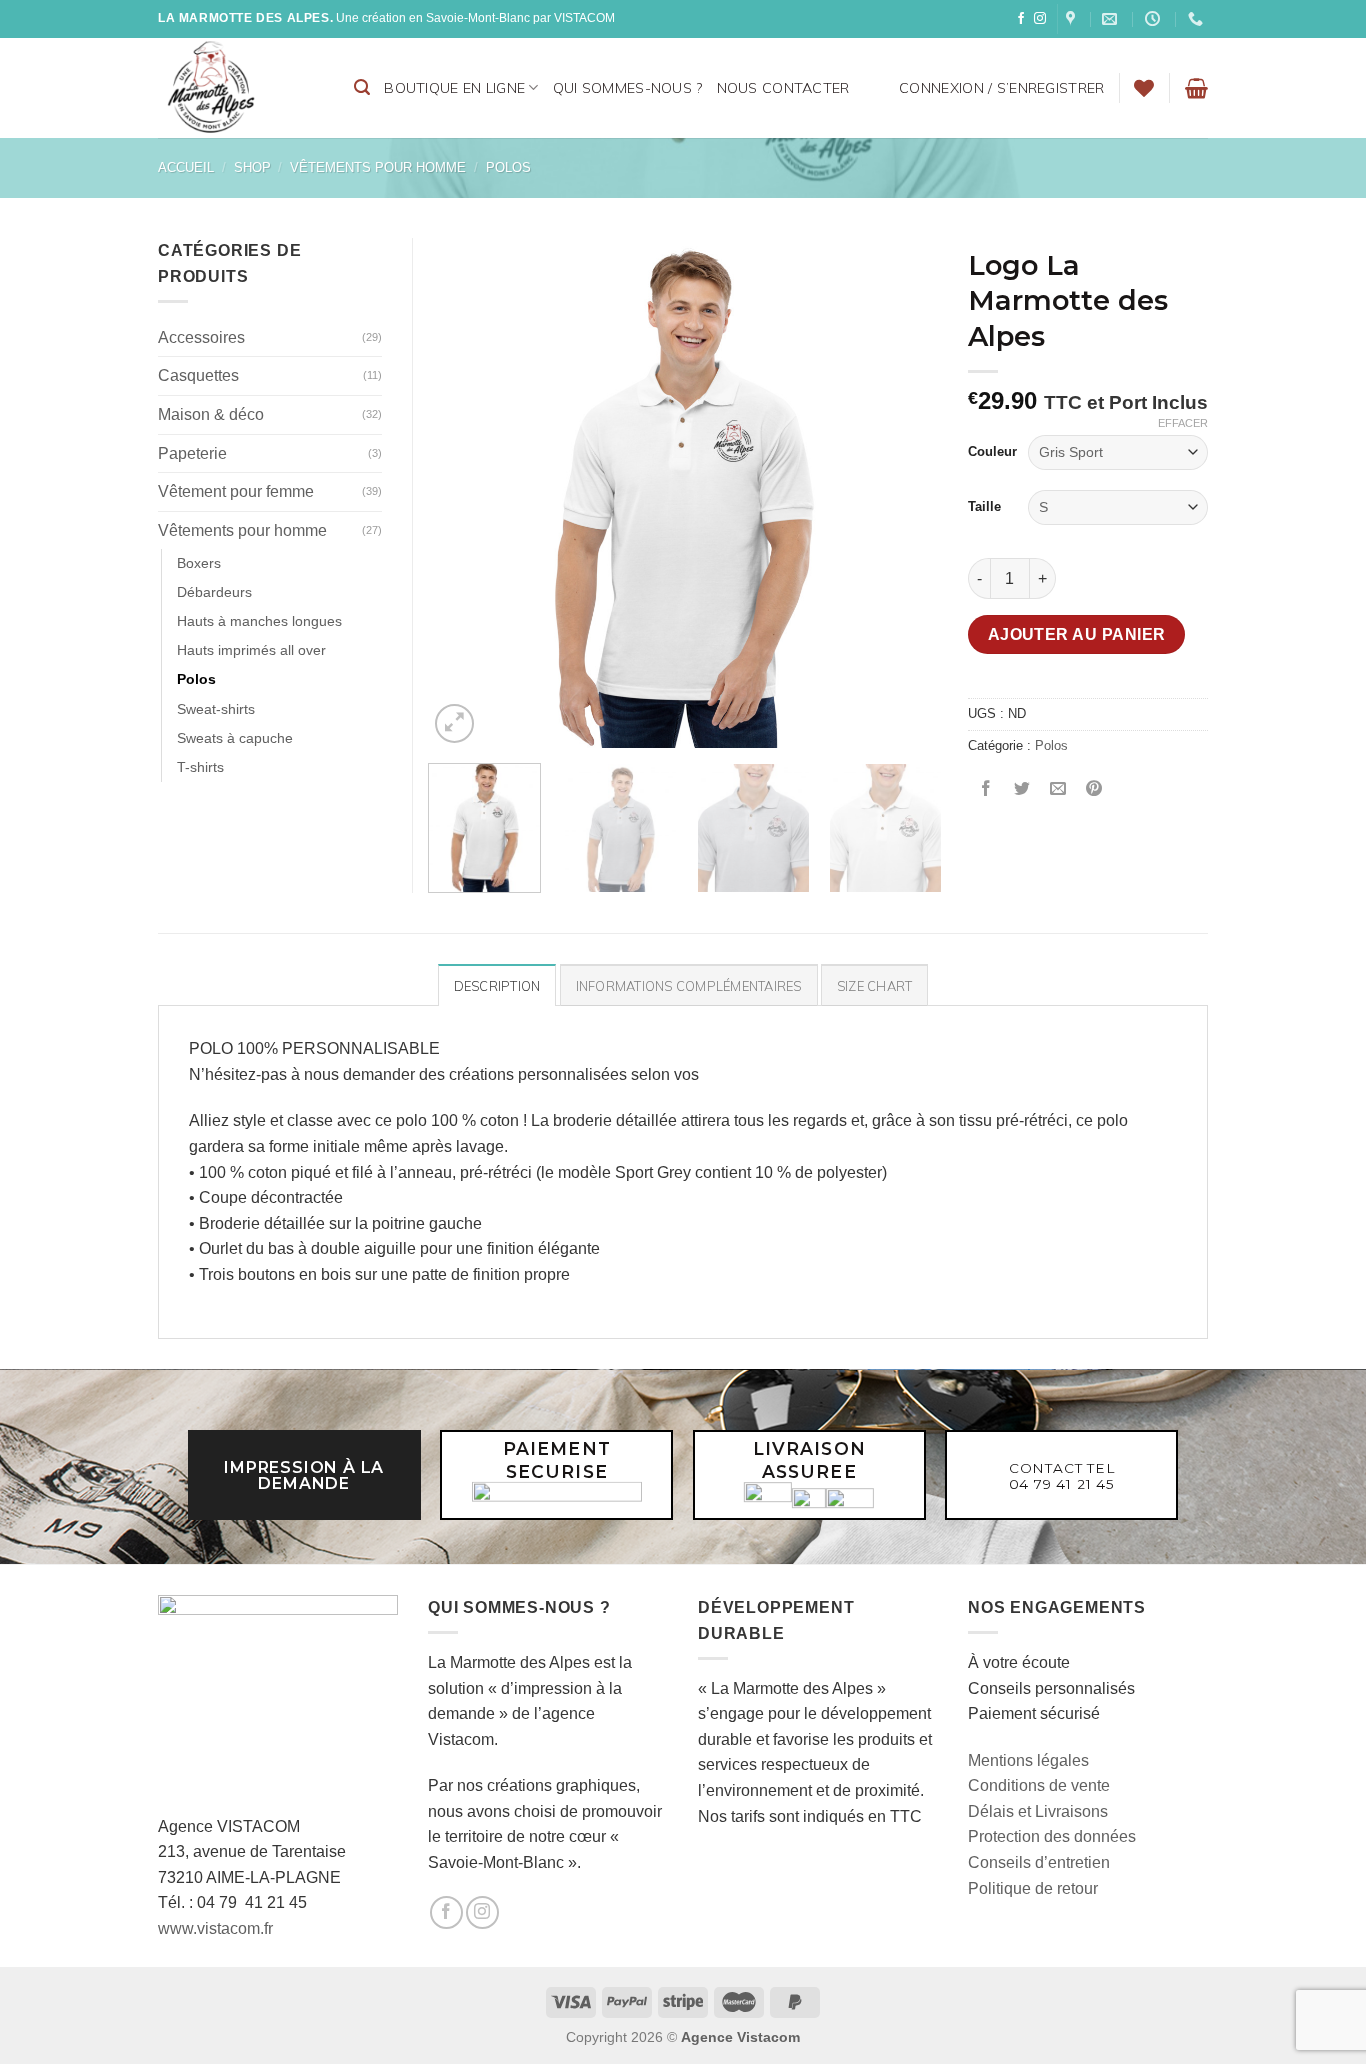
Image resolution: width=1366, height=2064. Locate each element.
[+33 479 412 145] (1198, 19)
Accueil (186, 167)
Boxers (199, 563)
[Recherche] (362, 87)
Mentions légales (1028, 1760)
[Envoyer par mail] (1058, 790)
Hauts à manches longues (259, 621)
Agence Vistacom (740, 2037)
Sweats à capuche (235, 738)
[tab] (497, 985)
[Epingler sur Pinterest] (1094, 790)
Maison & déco (211, 414)
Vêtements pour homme (378, 167)
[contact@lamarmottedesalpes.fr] (1112, 19)
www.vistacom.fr (215, 1928)
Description (497, 986)
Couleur (992, 451)
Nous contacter (783, 88)
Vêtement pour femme (236, 491)
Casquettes (198, 375)
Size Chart (875, 986)
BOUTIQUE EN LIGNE (454, 88)
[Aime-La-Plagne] (1073, 19)
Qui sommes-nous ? (628, 88)
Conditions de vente (1039, 1785)
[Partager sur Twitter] (1022, 790)
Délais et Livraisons (1038, 1811)
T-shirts (200, 767)
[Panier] (1196, 88)
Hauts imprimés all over (251, 650)
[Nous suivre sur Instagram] (1040, 19)
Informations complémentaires (689, 986)
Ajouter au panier (1077, 634)
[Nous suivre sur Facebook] (1021, 19)
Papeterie (192, 453)
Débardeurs (214, 592)
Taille (984, 506)
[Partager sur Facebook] (986, 790)
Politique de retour (1033, 1888)
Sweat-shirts (216, 709)
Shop (252, 167)
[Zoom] (454, 723)
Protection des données (1052, 1836)
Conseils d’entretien (1039, 1862)
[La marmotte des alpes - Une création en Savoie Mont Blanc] (241, 88)
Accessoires (201, 337)
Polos (508, 167)
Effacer (1183, 423)
